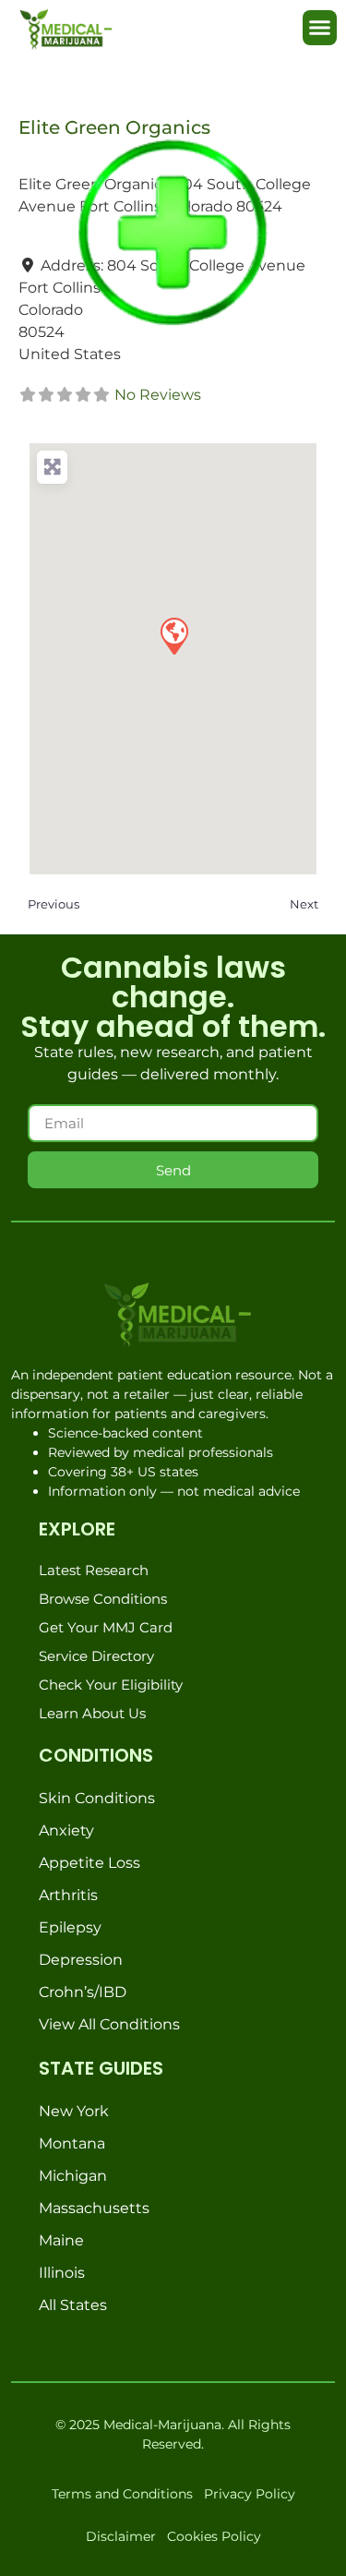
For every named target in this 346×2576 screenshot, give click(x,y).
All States (73, 2305)
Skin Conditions (97, 1798)
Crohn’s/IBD (83, 1992)
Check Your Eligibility (111, 1685)
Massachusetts (94, 2208)
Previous (54, 904)
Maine (61, 2240)
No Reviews (158, 395)
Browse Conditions (103, 1599)
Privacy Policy (250, 2494)
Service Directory (96, 1656)
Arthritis (68, 1895)
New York (74, 2111)
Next (304, 904)
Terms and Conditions (122, 2494)
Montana (72, 2143)
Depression (81, 1960)
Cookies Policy (214, 2536)
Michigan (73, 2176)
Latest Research (94, 1570)
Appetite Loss (89, 1863)
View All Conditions (109, 2024)
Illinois (62, 2273)
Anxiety (66, 1830)
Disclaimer (121, 2536)
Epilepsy (70, 1927)
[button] (320, 28)
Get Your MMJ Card (106, 1627)
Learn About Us (92, 1713)
